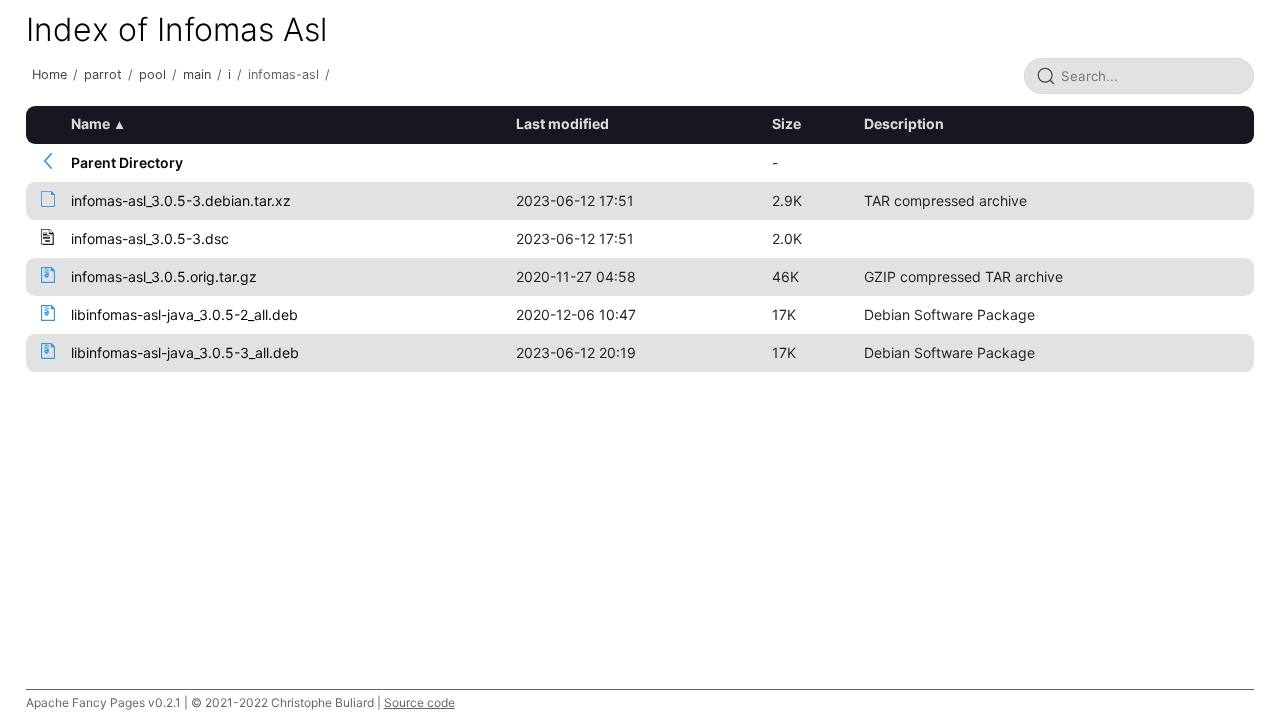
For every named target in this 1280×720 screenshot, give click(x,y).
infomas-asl (283, 74)
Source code (419, 702)
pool (152, 74)
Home (49, 74)
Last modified (562, 123)
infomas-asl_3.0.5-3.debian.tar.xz (181, 200)
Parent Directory (127, 162)
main (197, 74)
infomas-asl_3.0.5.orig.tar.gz (164, 276)
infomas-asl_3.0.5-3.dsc (150, 238)
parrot (103, 74)
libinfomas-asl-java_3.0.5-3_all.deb (185, 352)
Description (904, 123)
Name (90, 123)
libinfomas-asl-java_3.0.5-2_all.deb (184, 314)
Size (786, 123)
